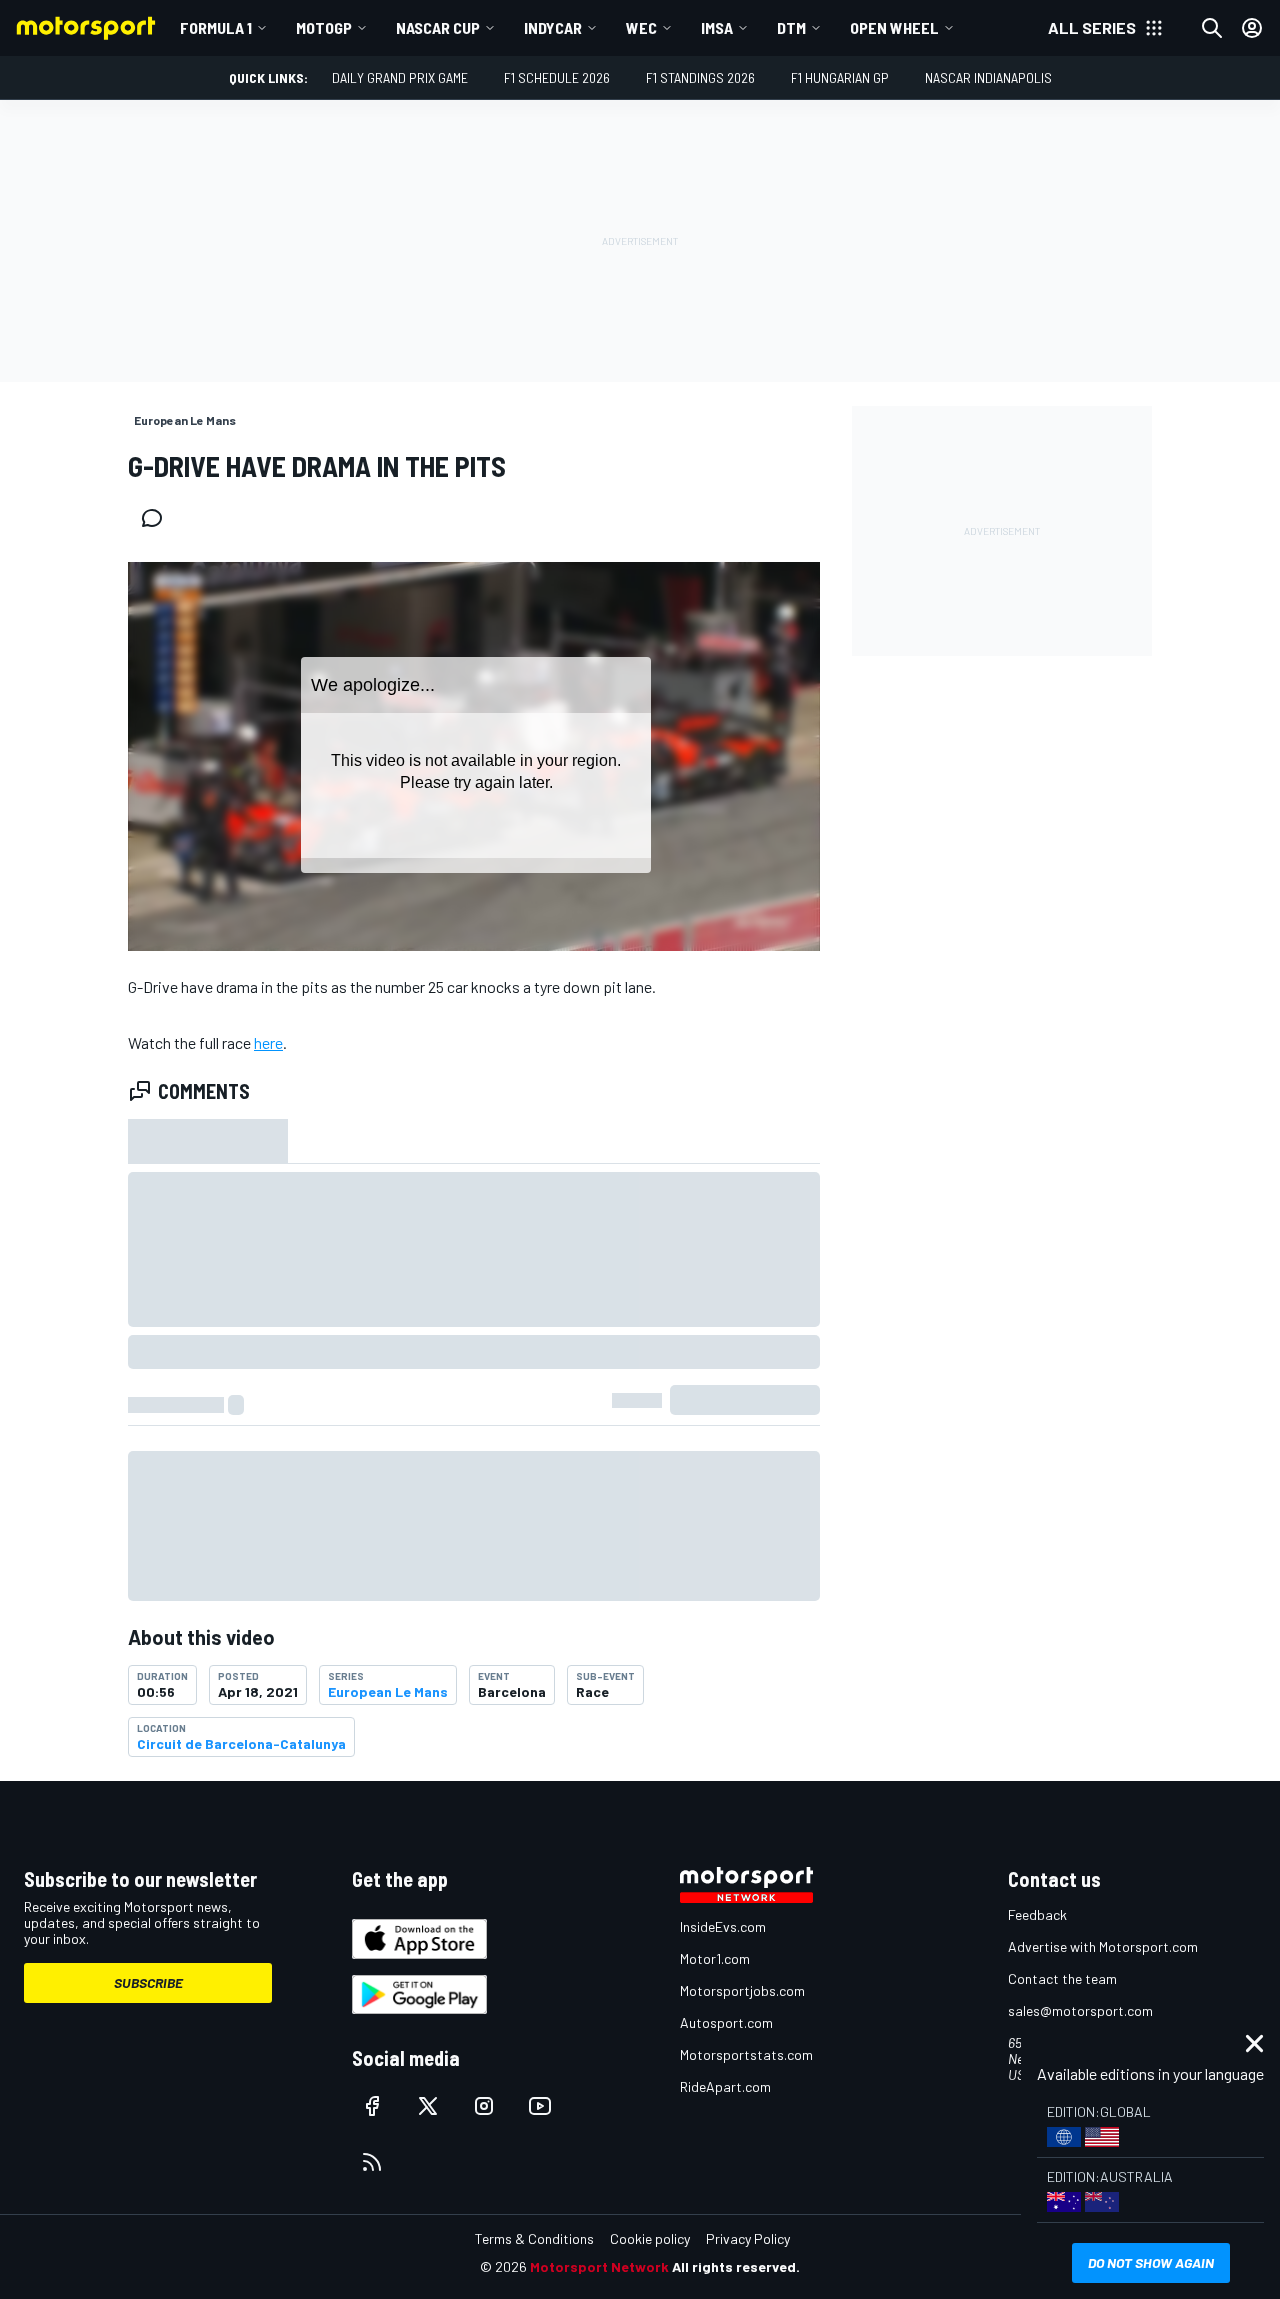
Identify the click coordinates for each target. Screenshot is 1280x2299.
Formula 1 (216, 27)
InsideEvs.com (723, 1926)
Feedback (1037, 1914)
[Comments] (158, 518)
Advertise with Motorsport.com (1103, 1946)
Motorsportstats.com (746, 2054)
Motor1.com (715, 1958)
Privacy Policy (748, 2238)
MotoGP (324, 27)
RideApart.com (725, 2086)
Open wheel (894, 27)
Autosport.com (726, 2022)
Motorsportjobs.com (742, 1990)
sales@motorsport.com (1080, 2010)
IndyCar (553, 27)
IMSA (717, 27)
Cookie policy (650, 2238)
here (268, 1042)
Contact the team (1062, 1978)
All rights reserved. (736, 2266)
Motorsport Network (599, 2266)
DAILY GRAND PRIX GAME (400, 77)
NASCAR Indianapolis (988, 77)
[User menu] (1252, 28)
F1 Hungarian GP (840, 77)
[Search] (1212, 28)
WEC (641, 27)
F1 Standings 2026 (700, 77)
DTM (791, 27)
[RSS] (372, 2162)
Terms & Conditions (534, 2238)
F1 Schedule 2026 (557, 77)
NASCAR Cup (438, 27)
